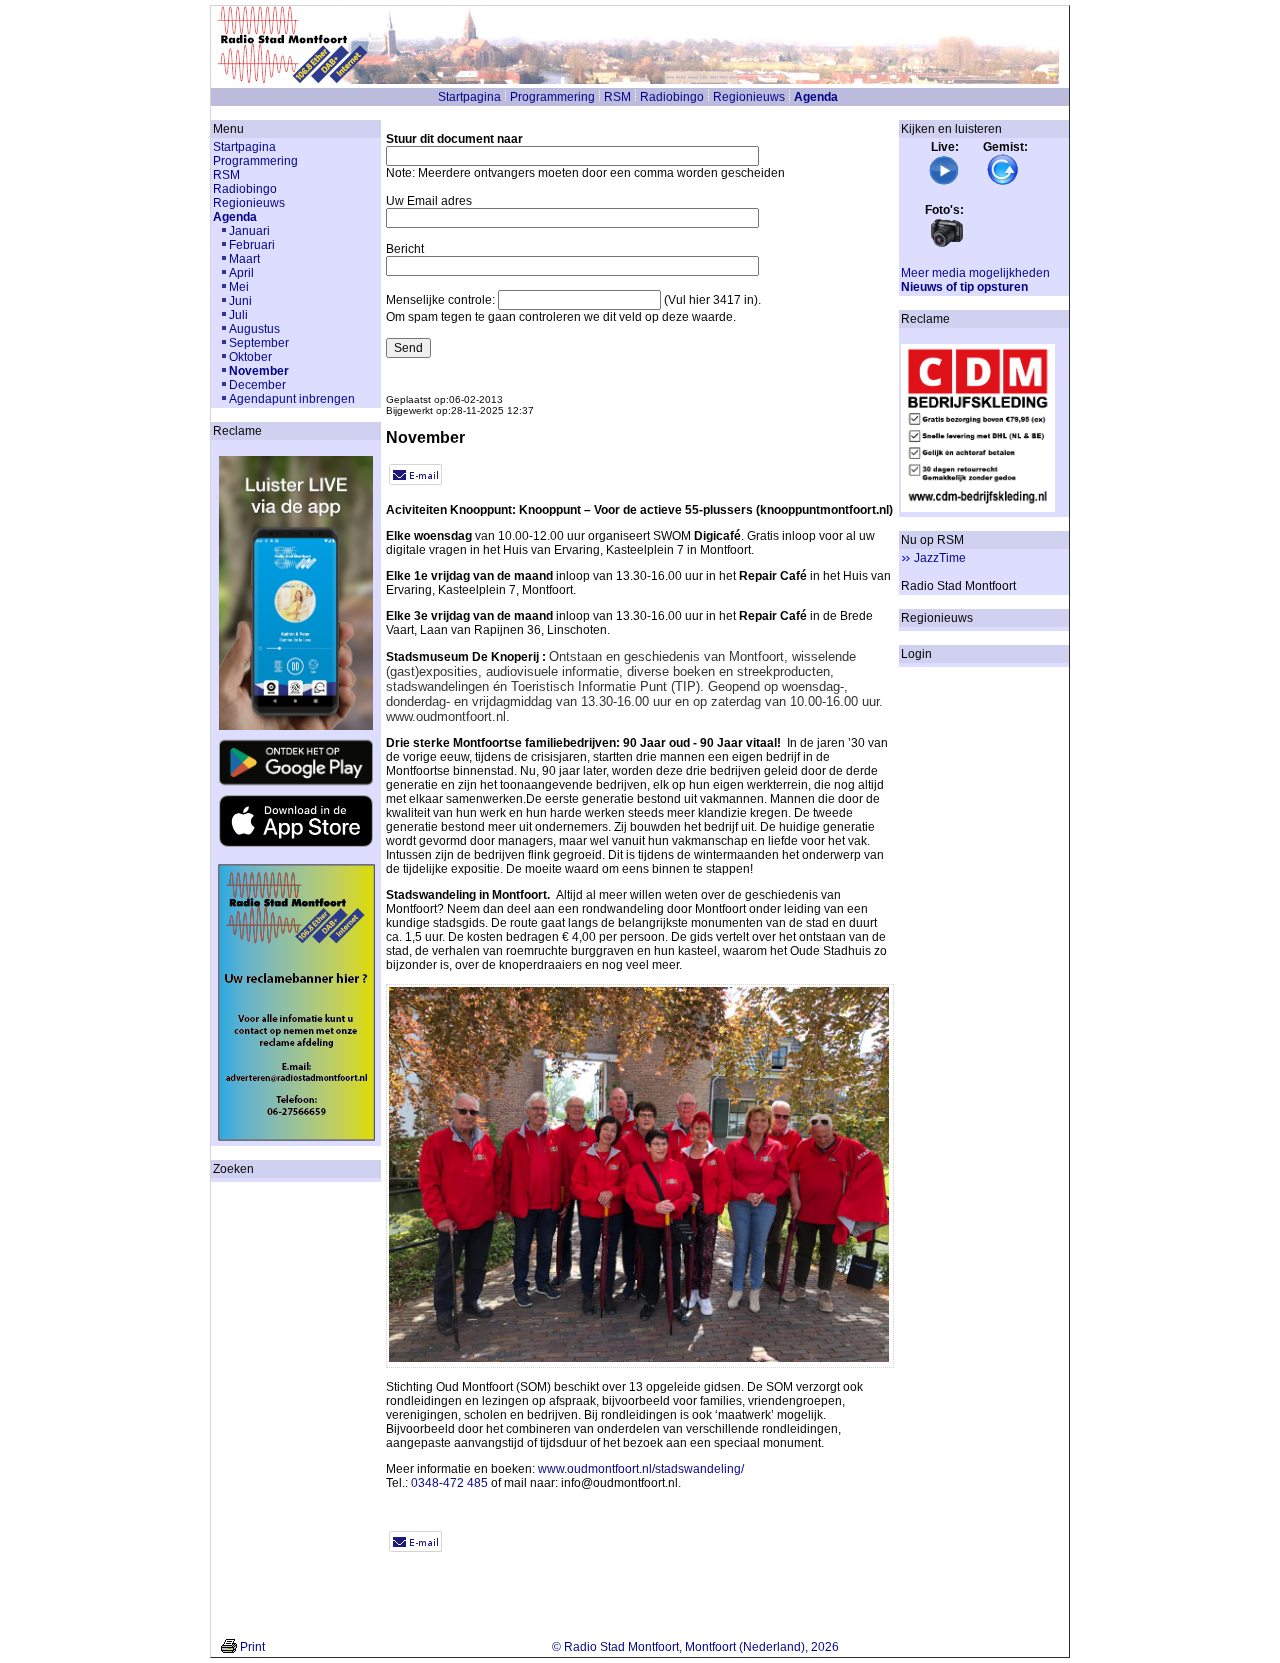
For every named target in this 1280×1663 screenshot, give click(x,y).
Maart (244, 259)
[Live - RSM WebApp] (944, 182)
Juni (240, 301)
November (259, 371)
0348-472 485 (449, 1483)
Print (252, 1647)
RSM (617, 97)
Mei (239, 287)
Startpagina (469, 97)
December (257, 385)
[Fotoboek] (947, 245)
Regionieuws (749, 97)
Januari (249, 231)
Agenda (816, 97)
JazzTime (940, 558)
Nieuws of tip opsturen (964, 287)
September (259, 343)
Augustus (254, 329)
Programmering (552, 97)
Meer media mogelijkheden (975, 273)
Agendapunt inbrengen (292, 399)
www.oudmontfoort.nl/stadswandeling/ (641, 1469)
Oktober (250, 357)
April (241, 273)
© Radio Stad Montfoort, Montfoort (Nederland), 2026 (695, 1647)
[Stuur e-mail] (415, 481)
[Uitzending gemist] (1003, 182)
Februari (252, 245)
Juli (238, 315)
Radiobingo (672, 97)
